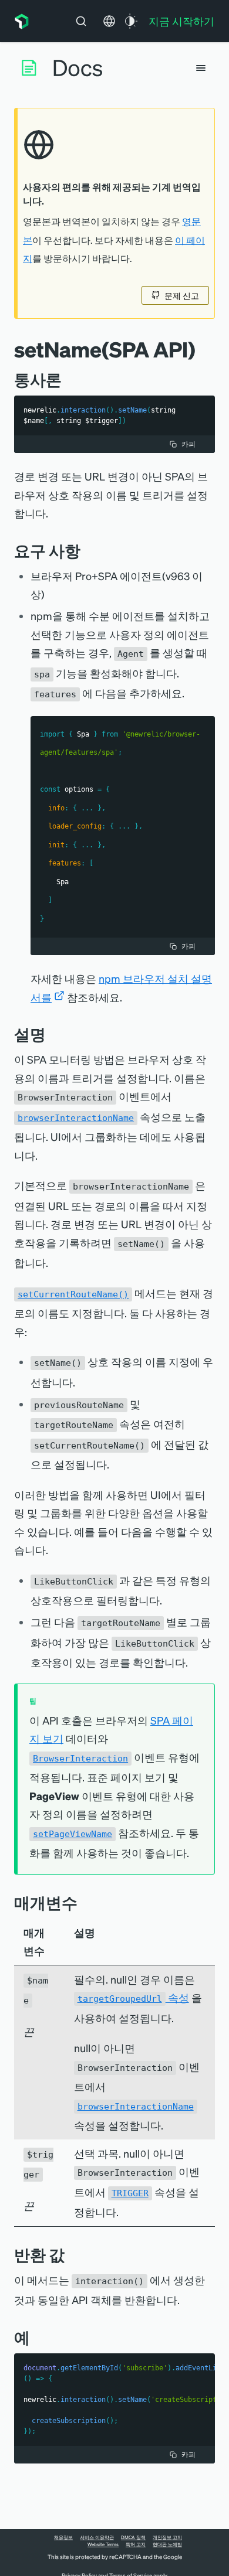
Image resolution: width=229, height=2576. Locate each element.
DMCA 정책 (133, 2537)
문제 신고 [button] (182, 295)
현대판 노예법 (167, 2544)
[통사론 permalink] (68, 379)
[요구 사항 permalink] (86, 551)
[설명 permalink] (52, 1034)
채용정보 (63, 2537)
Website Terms (103, 2544)
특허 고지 (136, 2544)
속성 (133, 1997)
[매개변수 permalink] (83, 1902)
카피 (188, 444)
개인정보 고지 (167, 2537)
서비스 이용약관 (97, 2537)
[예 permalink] (36, 2337)
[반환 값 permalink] (70, 2255)
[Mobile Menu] (201, 68)
